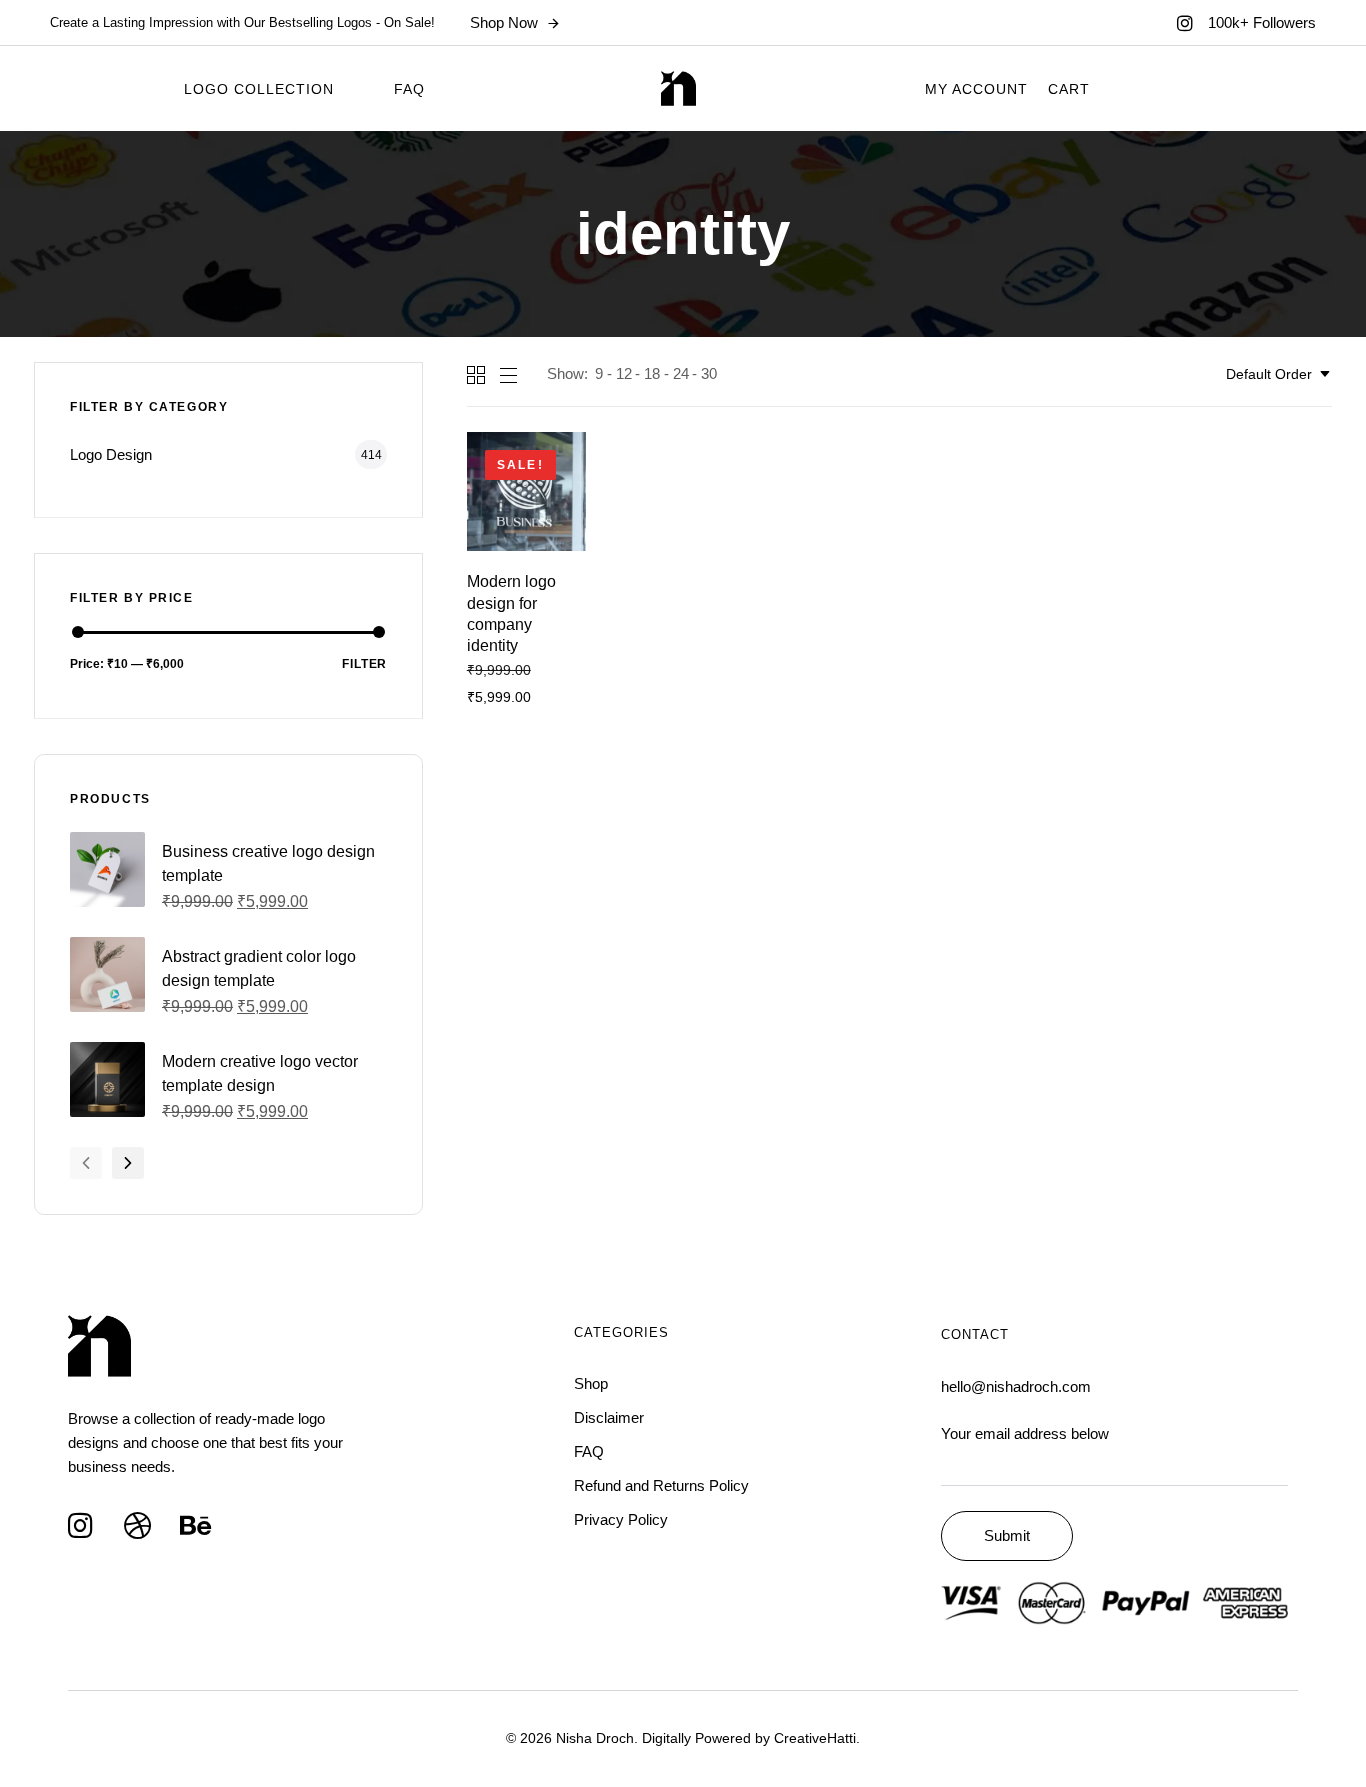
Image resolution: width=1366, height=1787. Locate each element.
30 (709, 373)
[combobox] (1279, 374)
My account (976, 89)
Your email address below (1025, 1433)
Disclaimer (609, 1417)
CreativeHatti (815, 1738)
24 (681, 373)
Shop (591, 1383)
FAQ (409, 89)
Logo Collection (259, 89)
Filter (365, 664)
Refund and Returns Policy (661, 1485)
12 (624, 373)
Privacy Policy (621, 1519)
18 (652, 373)
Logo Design (111, 454)
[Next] (128, 1163)
